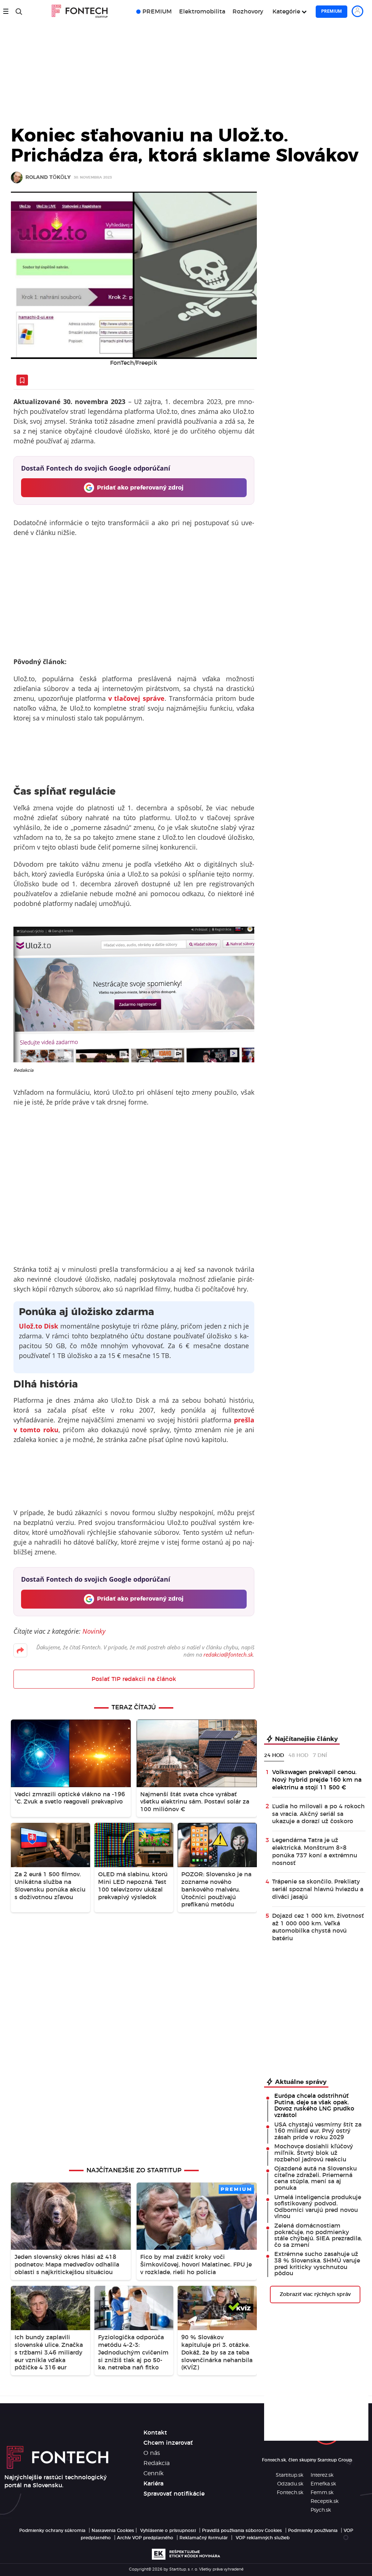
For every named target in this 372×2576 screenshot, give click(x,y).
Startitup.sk (290, 2475)
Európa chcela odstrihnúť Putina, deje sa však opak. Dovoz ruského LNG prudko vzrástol (314, 2106)
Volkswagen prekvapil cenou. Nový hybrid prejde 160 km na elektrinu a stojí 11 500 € (317, 1780)
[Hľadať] (19, 12)
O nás (152, 2453)
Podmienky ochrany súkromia (52, 2531)
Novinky (94, 1631)
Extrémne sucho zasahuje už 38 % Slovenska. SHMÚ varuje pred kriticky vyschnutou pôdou (317, 2264)
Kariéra (153, 2484)
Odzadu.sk (290, 2484)
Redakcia (157, 2463)
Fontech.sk (290, 2493)
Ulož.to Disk (39, 1326)
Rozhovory (248, 12)
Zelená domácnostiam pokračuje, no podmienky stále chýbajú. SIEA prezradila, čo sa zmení (318, 2235)
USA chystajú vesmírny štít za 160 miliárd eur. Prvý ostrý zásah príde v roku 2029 (318, 2131)
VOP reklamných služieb (263, 2538)
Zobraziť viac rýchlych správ (315, 2295)
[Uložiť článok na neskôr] (22, 380)
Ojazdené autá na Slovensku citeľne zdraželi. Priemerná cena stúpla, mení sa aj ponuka (316, 2178)
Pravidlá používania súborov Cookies (242, 2531)
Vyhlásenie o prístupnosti (168, 2531)
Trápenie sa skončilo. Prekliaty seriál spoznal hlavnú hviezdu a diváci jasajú (318, 1889)
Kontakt (155, 2433)
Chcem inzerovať (168, 2443)
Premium (331, 11)
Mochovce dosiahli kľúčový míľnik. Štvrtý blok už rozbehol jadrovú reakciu (314, 2153)
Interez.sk (322, 2475)
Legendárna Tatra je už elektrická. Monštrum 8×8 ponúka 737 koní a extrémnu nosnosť (315, 1852)
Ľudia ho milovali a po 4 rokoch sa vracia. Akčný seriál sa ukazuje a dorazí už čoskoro (318, 1814)
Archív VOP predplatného (145, 2538)
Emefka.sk (323, 2484)
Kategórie (286, 12)
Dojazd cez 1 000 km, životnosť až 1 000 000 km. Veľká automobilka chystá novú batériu (318, 1927)
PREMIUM (157, 12)
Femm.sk (322, 2493)
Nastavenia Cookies (113, 2531)
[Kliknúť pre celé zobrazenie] (134, 275)
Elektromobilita (202, 12)
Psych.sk (321, 2510)
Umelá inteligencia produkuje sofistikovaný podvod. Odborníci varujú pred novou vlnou (318, 2207)
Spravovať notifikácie (174, 2494)
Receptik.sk (325, 2501)
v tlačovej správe (137, 698)
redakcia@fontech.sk (228, 1654)
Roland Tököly (48, 178)
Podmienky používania (313, 2531)
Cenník (153, 2473)
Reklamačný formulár (204, 2538)
